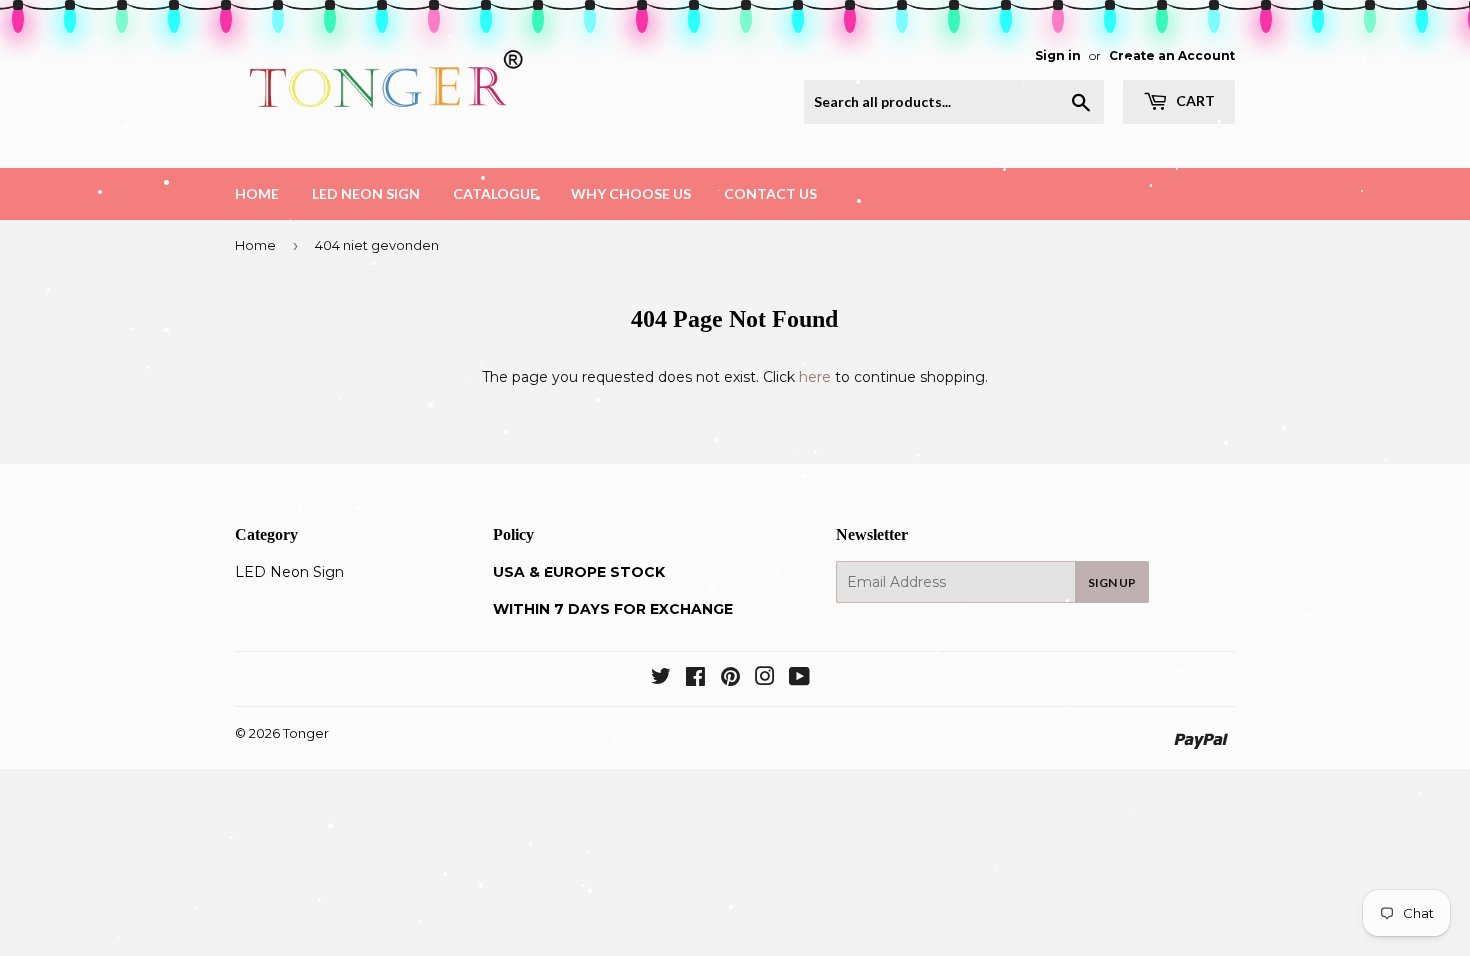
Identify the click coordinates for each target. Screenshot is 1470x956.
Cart (1194, 100)
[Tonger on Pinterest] (730, 679)
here (815, 377)
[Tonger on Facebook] (695, 679)
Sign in (1058, 55)
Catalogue (495, 193)
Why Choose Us (631, 193)
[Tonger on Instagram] (765, 679)
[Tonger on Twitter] (661, 679)
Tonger (306, 733)
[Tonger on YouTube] (799, 679)
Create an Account (1172, 55)
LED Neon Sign (366, 193)
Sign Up (1112, 582)
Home (257, 193)
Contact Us (770, 193)
